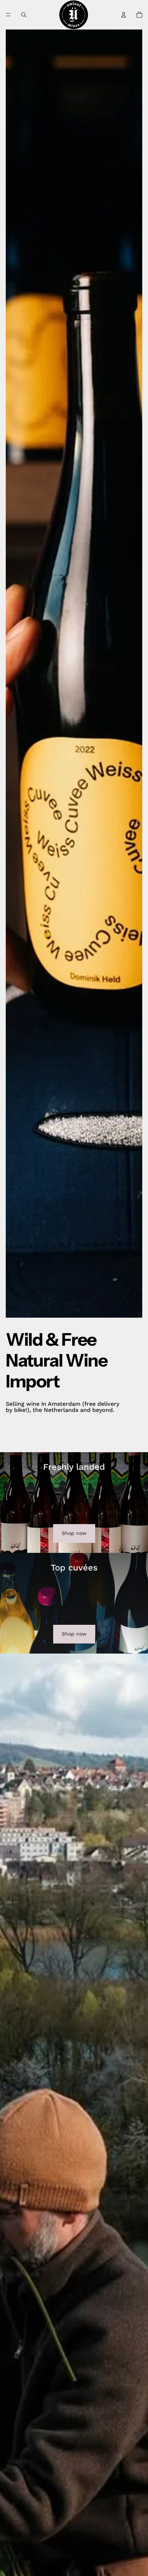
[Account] (124, 15)
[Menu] (8, 15)
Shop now (74, 1533)
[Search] (24, 15)
